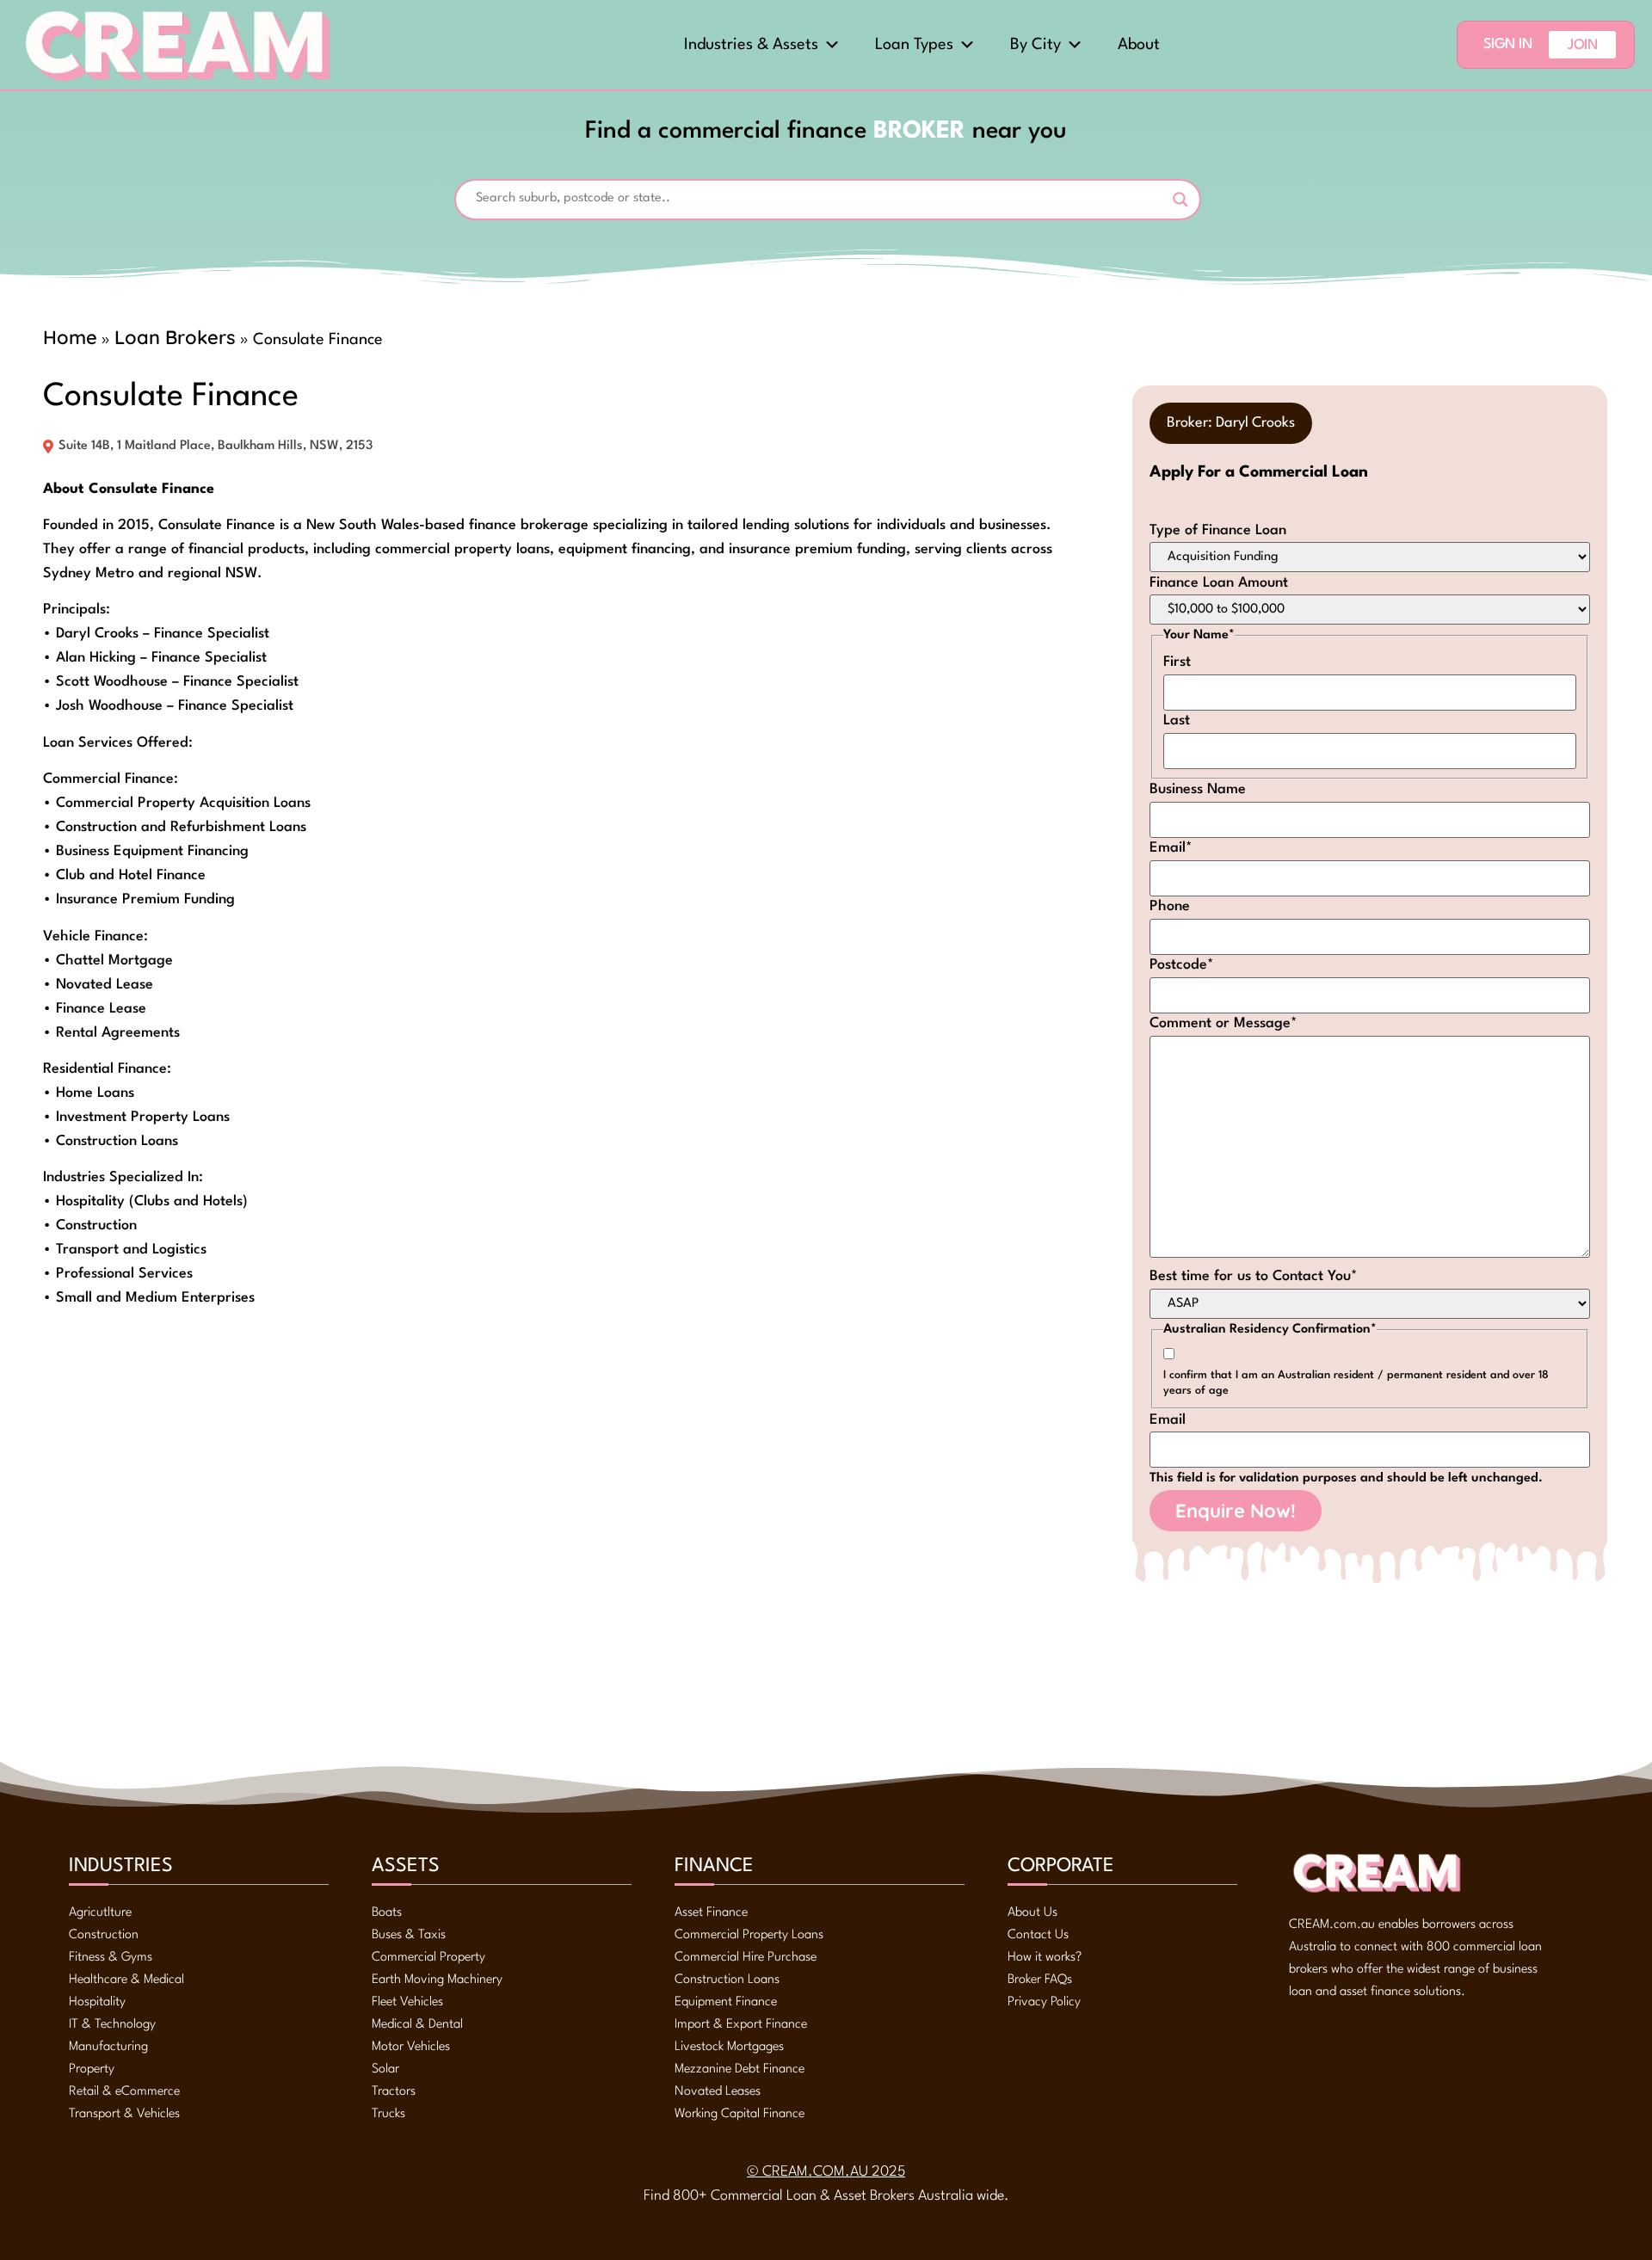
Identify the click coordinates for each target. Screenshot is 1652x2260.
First (1177, 662)
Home (70, 337)
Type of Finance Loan (1218, 530)
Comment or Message (1224, 1023)
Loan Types (914, 45)
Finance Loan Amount (1219, 583)
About (1139, 45)
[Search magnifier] (1180, 200)
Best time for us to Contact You (1254, 1276)
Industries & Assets (751, 45)
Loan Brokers (175, 337)
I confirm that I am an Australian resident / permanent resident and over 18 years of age (1356, 1383)
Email (1171, 848)
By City (1036, 45)
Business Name (1198, 789)
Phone (1170, 906)
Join (1582, 45)
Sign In (1508, 44)
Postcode (1182, 965)
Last (1177, 720)
